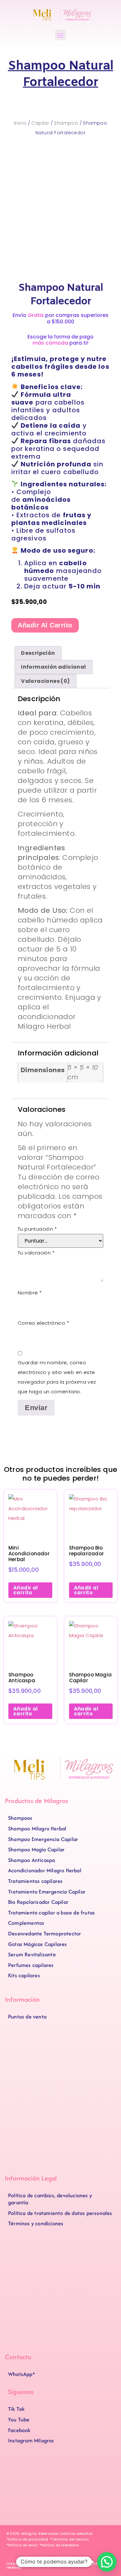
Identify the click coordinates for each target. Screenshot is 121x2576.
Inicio (20, 123)
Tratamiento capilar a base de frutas (51, 1913)
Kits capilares (24, 1975)
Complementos (26, 1923)
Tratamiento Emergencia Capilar (47, 1892)
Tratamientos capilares (35, 1881)
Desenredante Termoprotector (45, 1933)
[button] (60, 35)
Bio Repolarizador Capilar (38, 1902)
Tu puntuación (37, 1229)
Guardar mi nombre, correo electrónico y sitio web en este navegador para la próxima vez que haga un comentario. (57, 1377)
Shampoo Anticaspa (31, 1860)
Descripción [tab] (38, 653)
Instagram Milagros (31, 2440)
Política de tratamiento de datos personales (60, 2213)
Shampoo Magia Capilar (36, 1849)
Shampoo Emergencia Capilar (43, 1839)
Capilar (40, 123)
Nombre (30, 1293)
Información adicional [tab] (53, 667)
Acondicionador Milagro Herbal (45, 1870)
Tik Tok (16, 2409)
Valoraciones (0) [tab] (45, 681)
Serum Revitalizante (32, 1954)
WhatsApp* (22, 2374)
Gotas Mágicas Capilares (38, 1944)
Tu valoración (36, 1253)
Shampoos (20, 1818)
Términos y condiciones (36, 2223)
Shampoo (66, 123)
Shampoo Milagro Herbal (37, 1828)
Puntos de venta (27, 2017)
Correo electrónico (43, 1323)
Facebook (19, 2430)
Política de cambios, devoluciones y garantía (50, 2199)
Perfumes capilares (31, 1965)
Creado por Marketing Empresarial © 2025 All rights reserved (53, 2566)
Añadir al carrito (45, 625)
